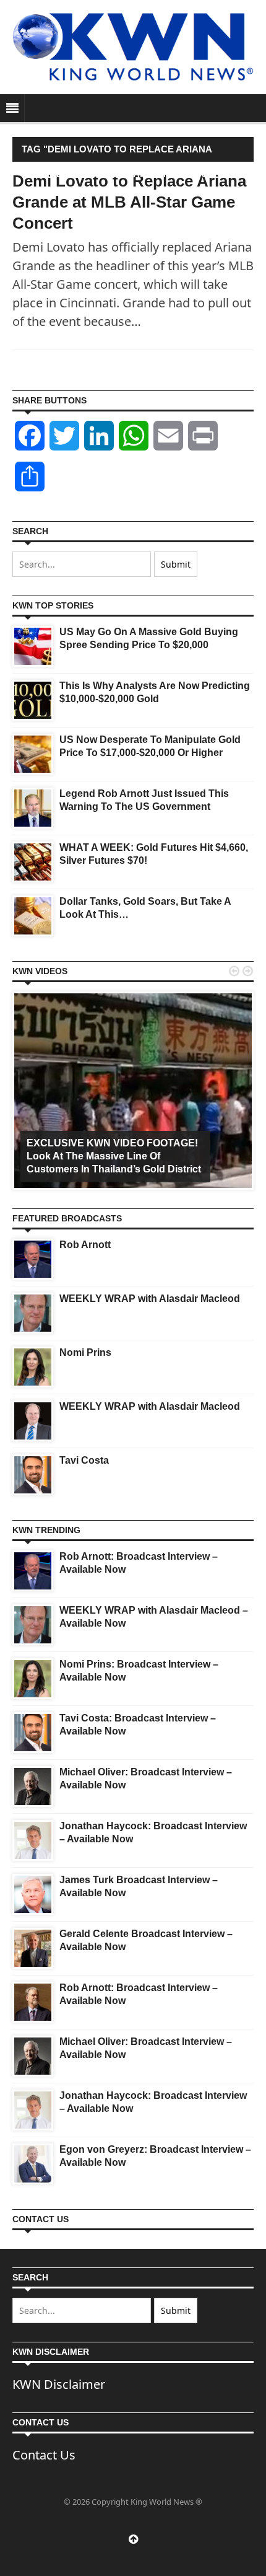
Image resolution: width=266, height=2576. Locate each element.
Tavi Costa (84, 1460)
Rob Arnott (85, 1245)
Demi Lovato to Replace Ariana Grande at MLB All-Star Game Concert (129, 202)
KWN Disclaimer (59, 2384)
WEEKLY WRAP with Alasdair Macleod (150, 1299)
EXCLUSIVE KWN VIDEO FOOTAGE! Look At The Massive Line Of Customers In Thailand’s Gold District (114, 1156)
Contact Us (44, 2455)
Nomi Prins (85, 1352)
